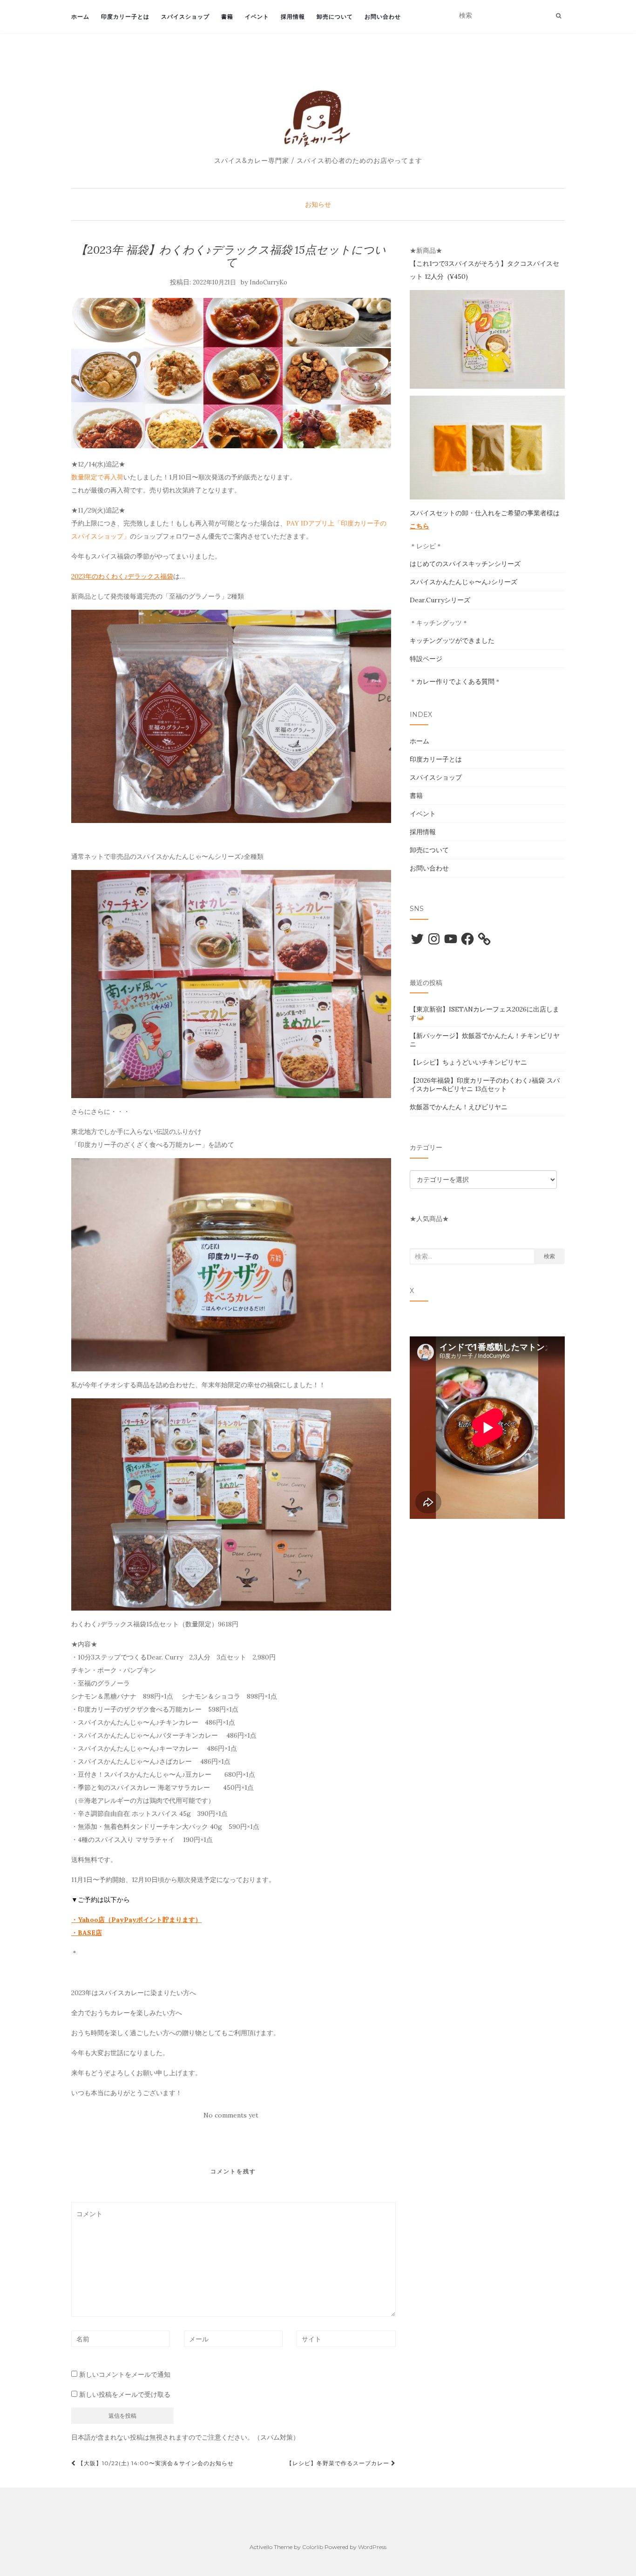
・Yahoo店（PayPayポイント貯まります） (136, 1920)
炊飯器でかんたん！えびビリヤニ (459, 1107)
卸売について (335, 17)
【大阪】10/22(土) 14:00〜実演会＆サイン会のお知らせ (155, 2463)
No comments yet (231, 2115)
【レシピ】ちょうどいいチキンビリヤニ (468, 1062)
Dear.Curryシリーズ (440, 600)
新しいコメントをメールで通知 (125, 2374)
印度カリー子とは (125, 17)
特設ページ (426, 659)
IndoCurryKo (268, 282)
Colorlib (313, 2547)
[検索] (558, 16)
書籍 (227, 17)
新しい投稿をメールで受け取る (125, 2394)
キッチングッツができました (452, 641)
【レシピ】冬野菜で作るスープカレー (339, 2463)
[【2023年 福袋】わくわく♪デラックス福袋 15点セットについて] (231, 373)
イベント (257, 17)
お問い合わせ (383, 17)
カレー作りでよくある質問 (455, 681)
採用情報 (293, 17)
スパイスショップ (185, 17)
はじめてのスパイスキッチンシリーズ (465, 564)
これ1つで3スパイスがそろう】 (462, 263)
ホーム (80, 17)
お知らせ (318, 204)
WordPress (372, 2547)
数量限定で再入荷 (97, 477)
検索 (549, 1256)
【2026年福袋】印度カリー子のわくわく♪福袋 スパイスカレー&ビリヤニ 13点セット (485, 1085)
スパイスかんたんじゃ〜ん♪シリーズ (463, 582)
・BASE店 (87, 1933)
